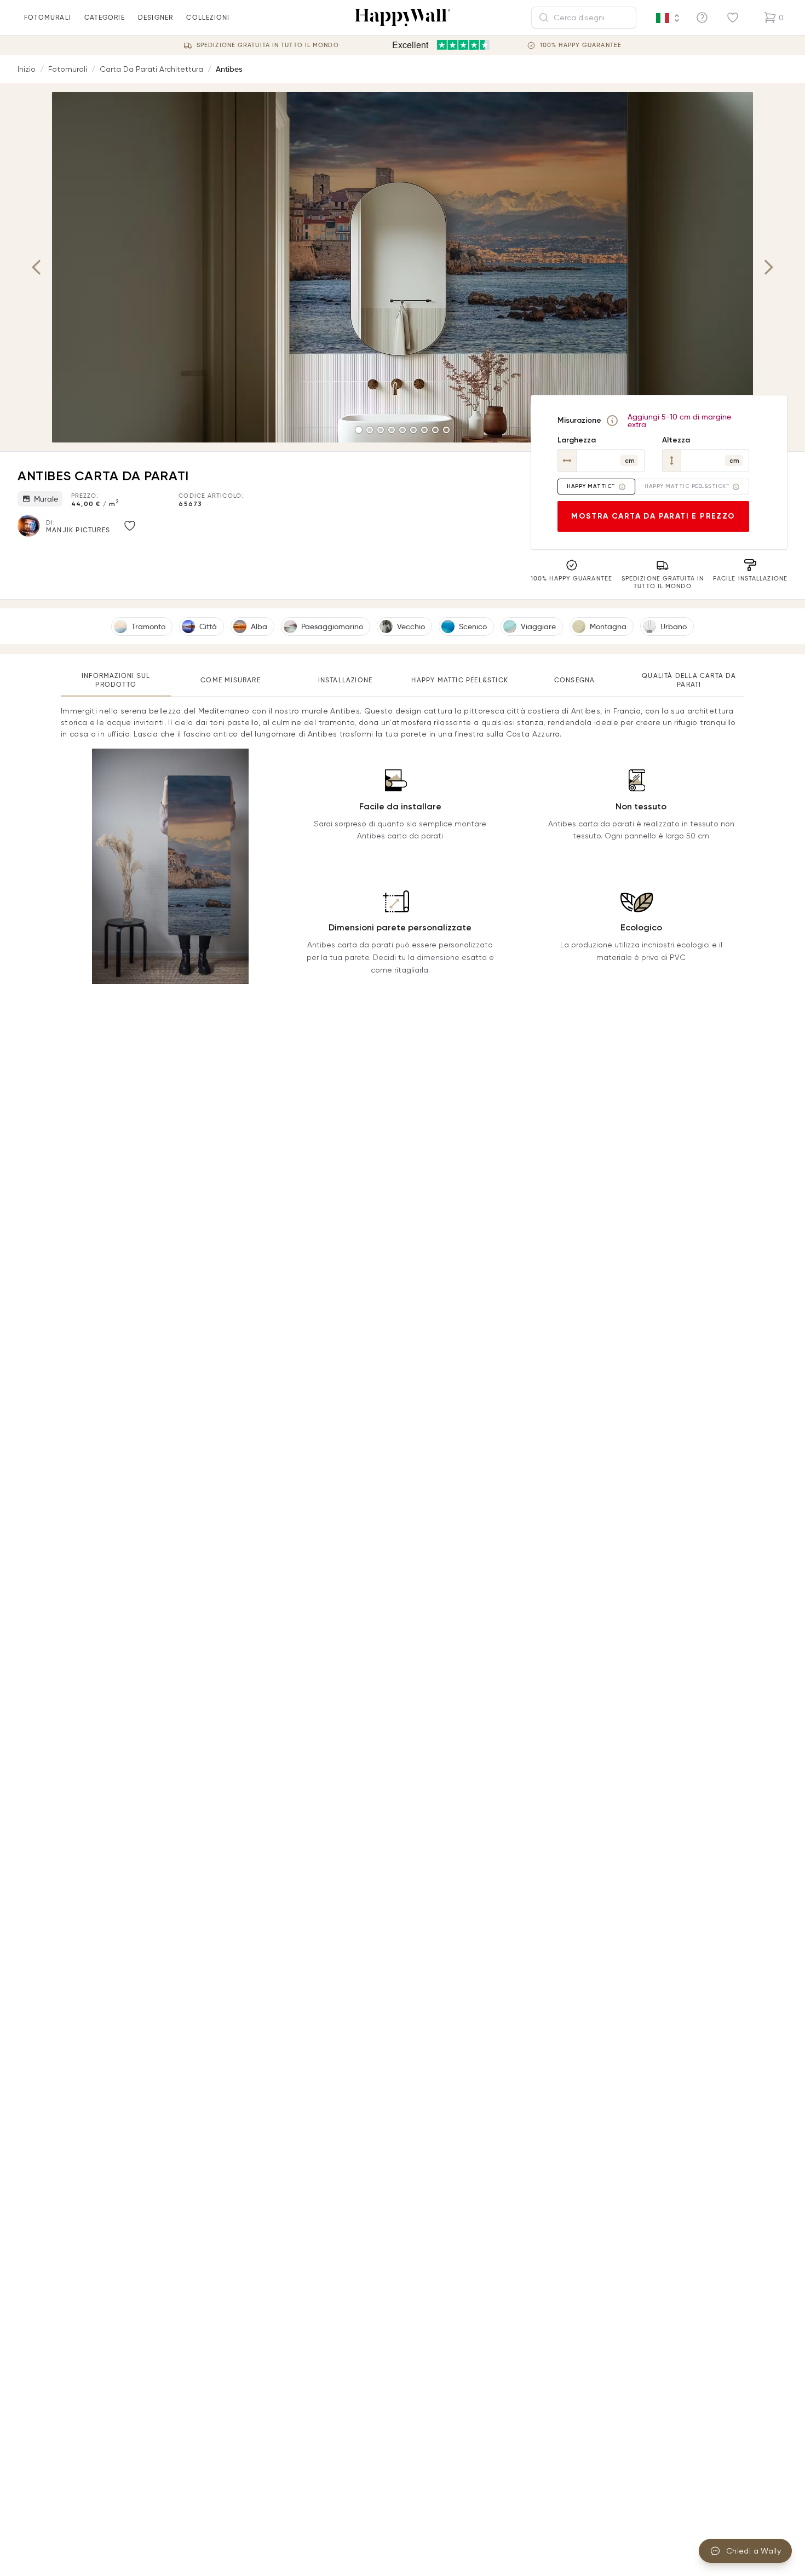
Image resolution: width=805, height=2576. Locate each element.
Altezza (676, 440)
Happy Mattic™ (591, 486)
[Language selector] (668, 18)
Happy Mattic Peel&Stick (460, 680)
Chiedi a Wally (754, 2551)
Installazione (346, 680)
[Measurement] (612, 421)
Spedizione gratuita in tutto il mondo (268, 45)
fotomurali (48, 17)
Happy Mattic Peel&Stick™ (687, 486)
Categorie (105, 17)
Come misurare (231, 680)
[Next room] (768, 267)
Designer (156, 17)
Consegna (575, 680)
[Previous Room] (37, 267)
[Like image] (130, 526)
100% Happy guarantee (581, 45)
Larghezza (577, 440)
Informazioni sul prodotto (116, 680)
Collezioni (208, 17)
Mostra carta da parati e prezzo (653, 516)
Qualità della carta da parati (689, 680)
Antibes (229, 69)
